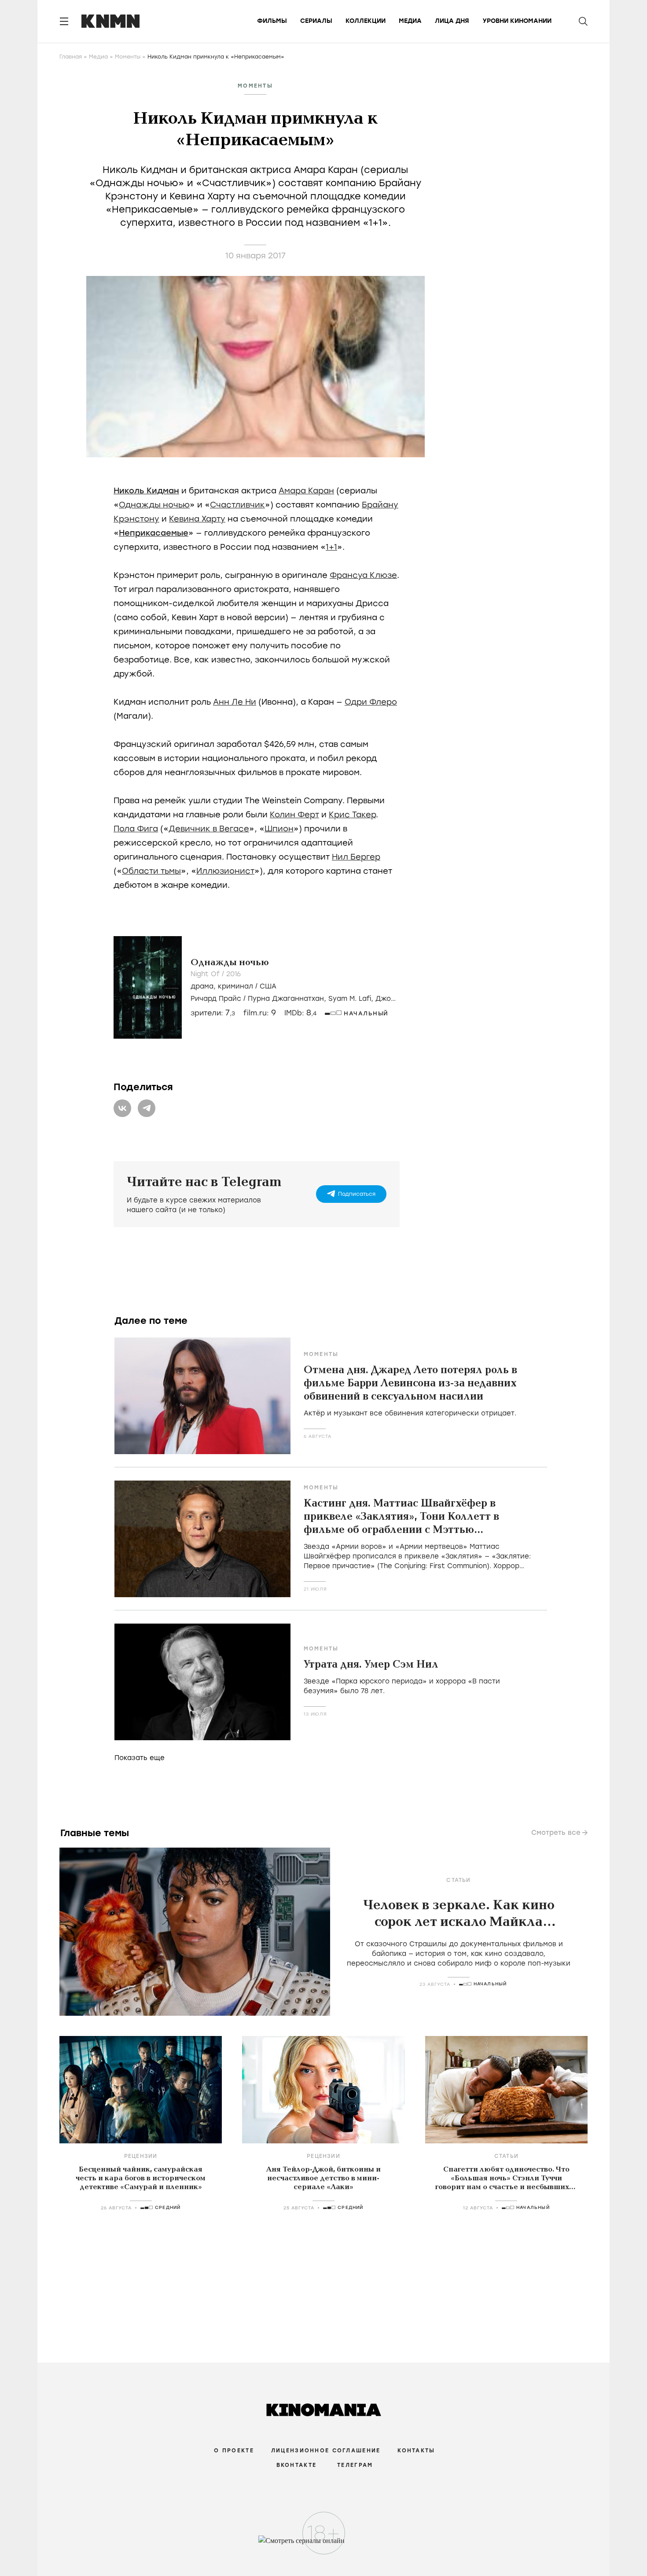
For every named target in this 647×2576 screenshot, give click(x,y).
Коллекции (366, 21)
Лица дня (452, 21)
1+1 (331, 547)
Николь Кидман (146, 491)
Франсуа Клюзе (363, 575)
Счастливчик (237, 505)
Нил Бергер (356, 857)
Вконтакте (297, 2465)
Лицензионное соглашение (326, 2451)
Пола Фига (136, 829)
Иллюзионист (225, 871)
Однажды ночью (154, 505)
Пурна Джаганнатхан (286, 999)
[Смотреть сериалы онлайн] (324, 2545)
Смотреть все (556, 1833)
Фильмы (272, 21)
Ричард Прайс (216, 999)
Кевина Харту (197, 519)
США (268, 986)
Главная (71, 57)
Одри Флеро (371, 702)
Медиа (410, 21)
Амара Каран (306, 491)
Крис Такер (352, 815)
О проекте (234, 2451)
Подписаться (357, 1194)
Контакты (416, 2451)
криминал (235, 986)
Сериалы (316, 21)
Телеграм (355, 2465)
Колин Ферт (294, 815)
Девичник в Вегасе (209, 829)
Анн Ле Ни (235, 702)
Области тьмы (151, 871)
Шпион (279, 829)
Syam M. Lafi (350, 999)
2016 (233, 974)
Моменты (128, 57)
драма (202, 986)
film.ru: (260, 1013)
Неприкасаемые (154, 533)
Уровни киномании (517, 21)
